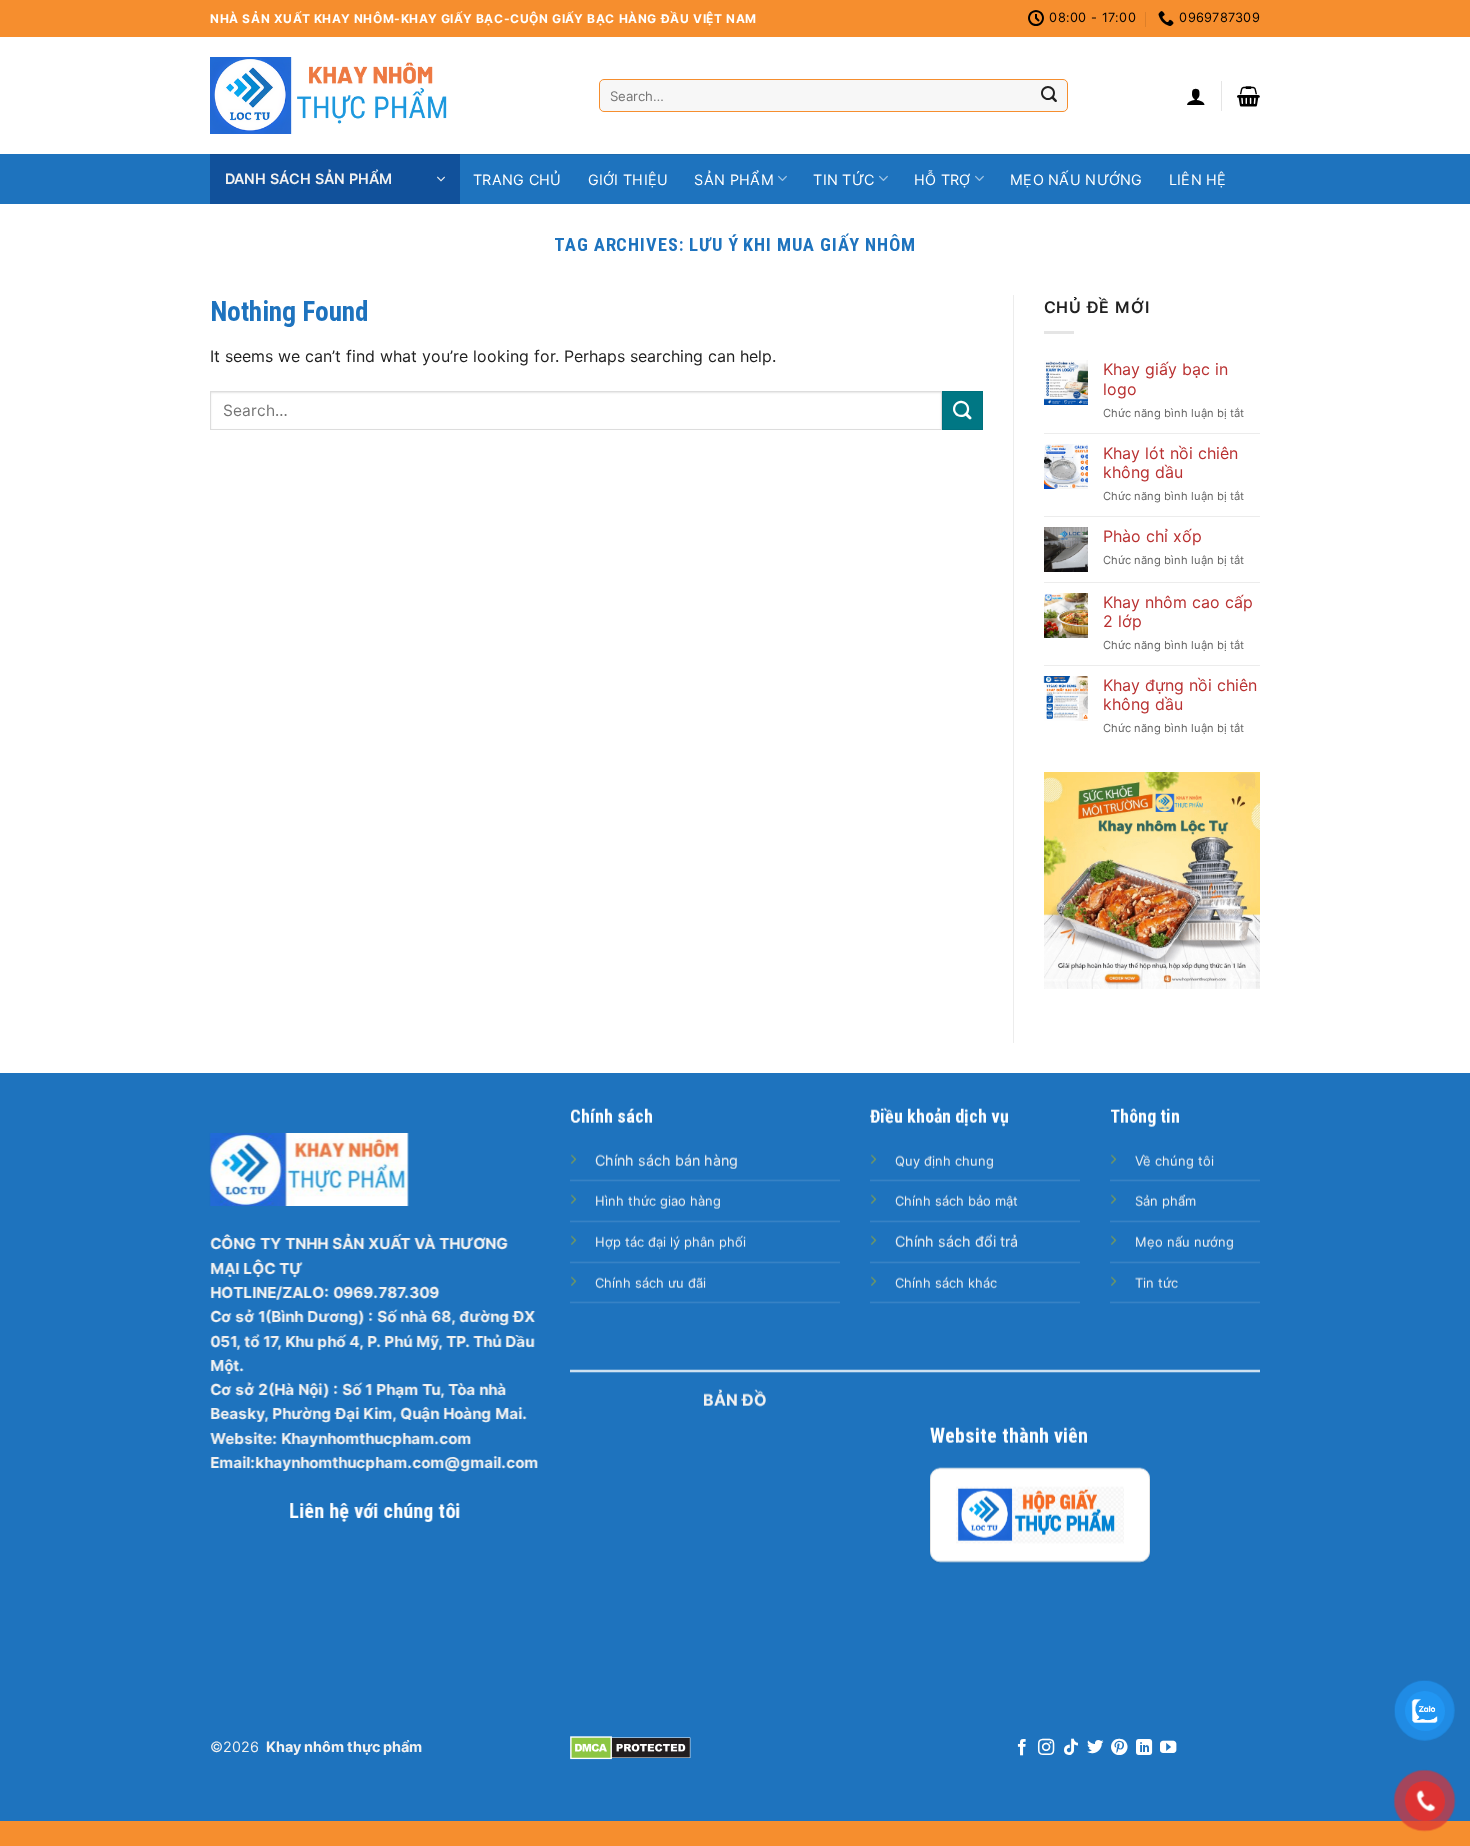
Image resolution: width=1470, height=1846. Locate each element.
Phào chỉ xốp (1152, 536)
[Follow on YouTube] (1168, 1748)
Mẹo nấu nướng (1076, 179)
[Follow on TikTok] (1070, 1748)
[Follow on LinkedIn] (1144, 1748)
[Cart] (1248, 96)
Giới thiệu (628, 179)
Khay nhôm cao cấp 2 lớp (1178, 612)
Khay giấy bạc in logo (1165, 379)
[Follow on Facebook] (1021, 1748)
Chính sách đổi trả (956, 1241)
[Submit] (1049, 96)
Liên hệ (1198, 179)
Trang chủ (517, 179)
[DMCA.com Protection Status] (630, 1747)
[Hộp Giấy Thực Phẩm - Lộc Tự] (1040, 1515)
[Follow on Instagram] (1046, 1748)
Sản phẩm (733, 179)
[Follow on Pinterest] (1119, 1748)
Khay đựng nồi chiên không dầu (1180, 695)
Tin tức (843, 179)
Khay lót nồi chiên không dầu (1170, 463)
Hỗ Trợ (942, 179)
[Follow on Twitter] (1095, 1748)
